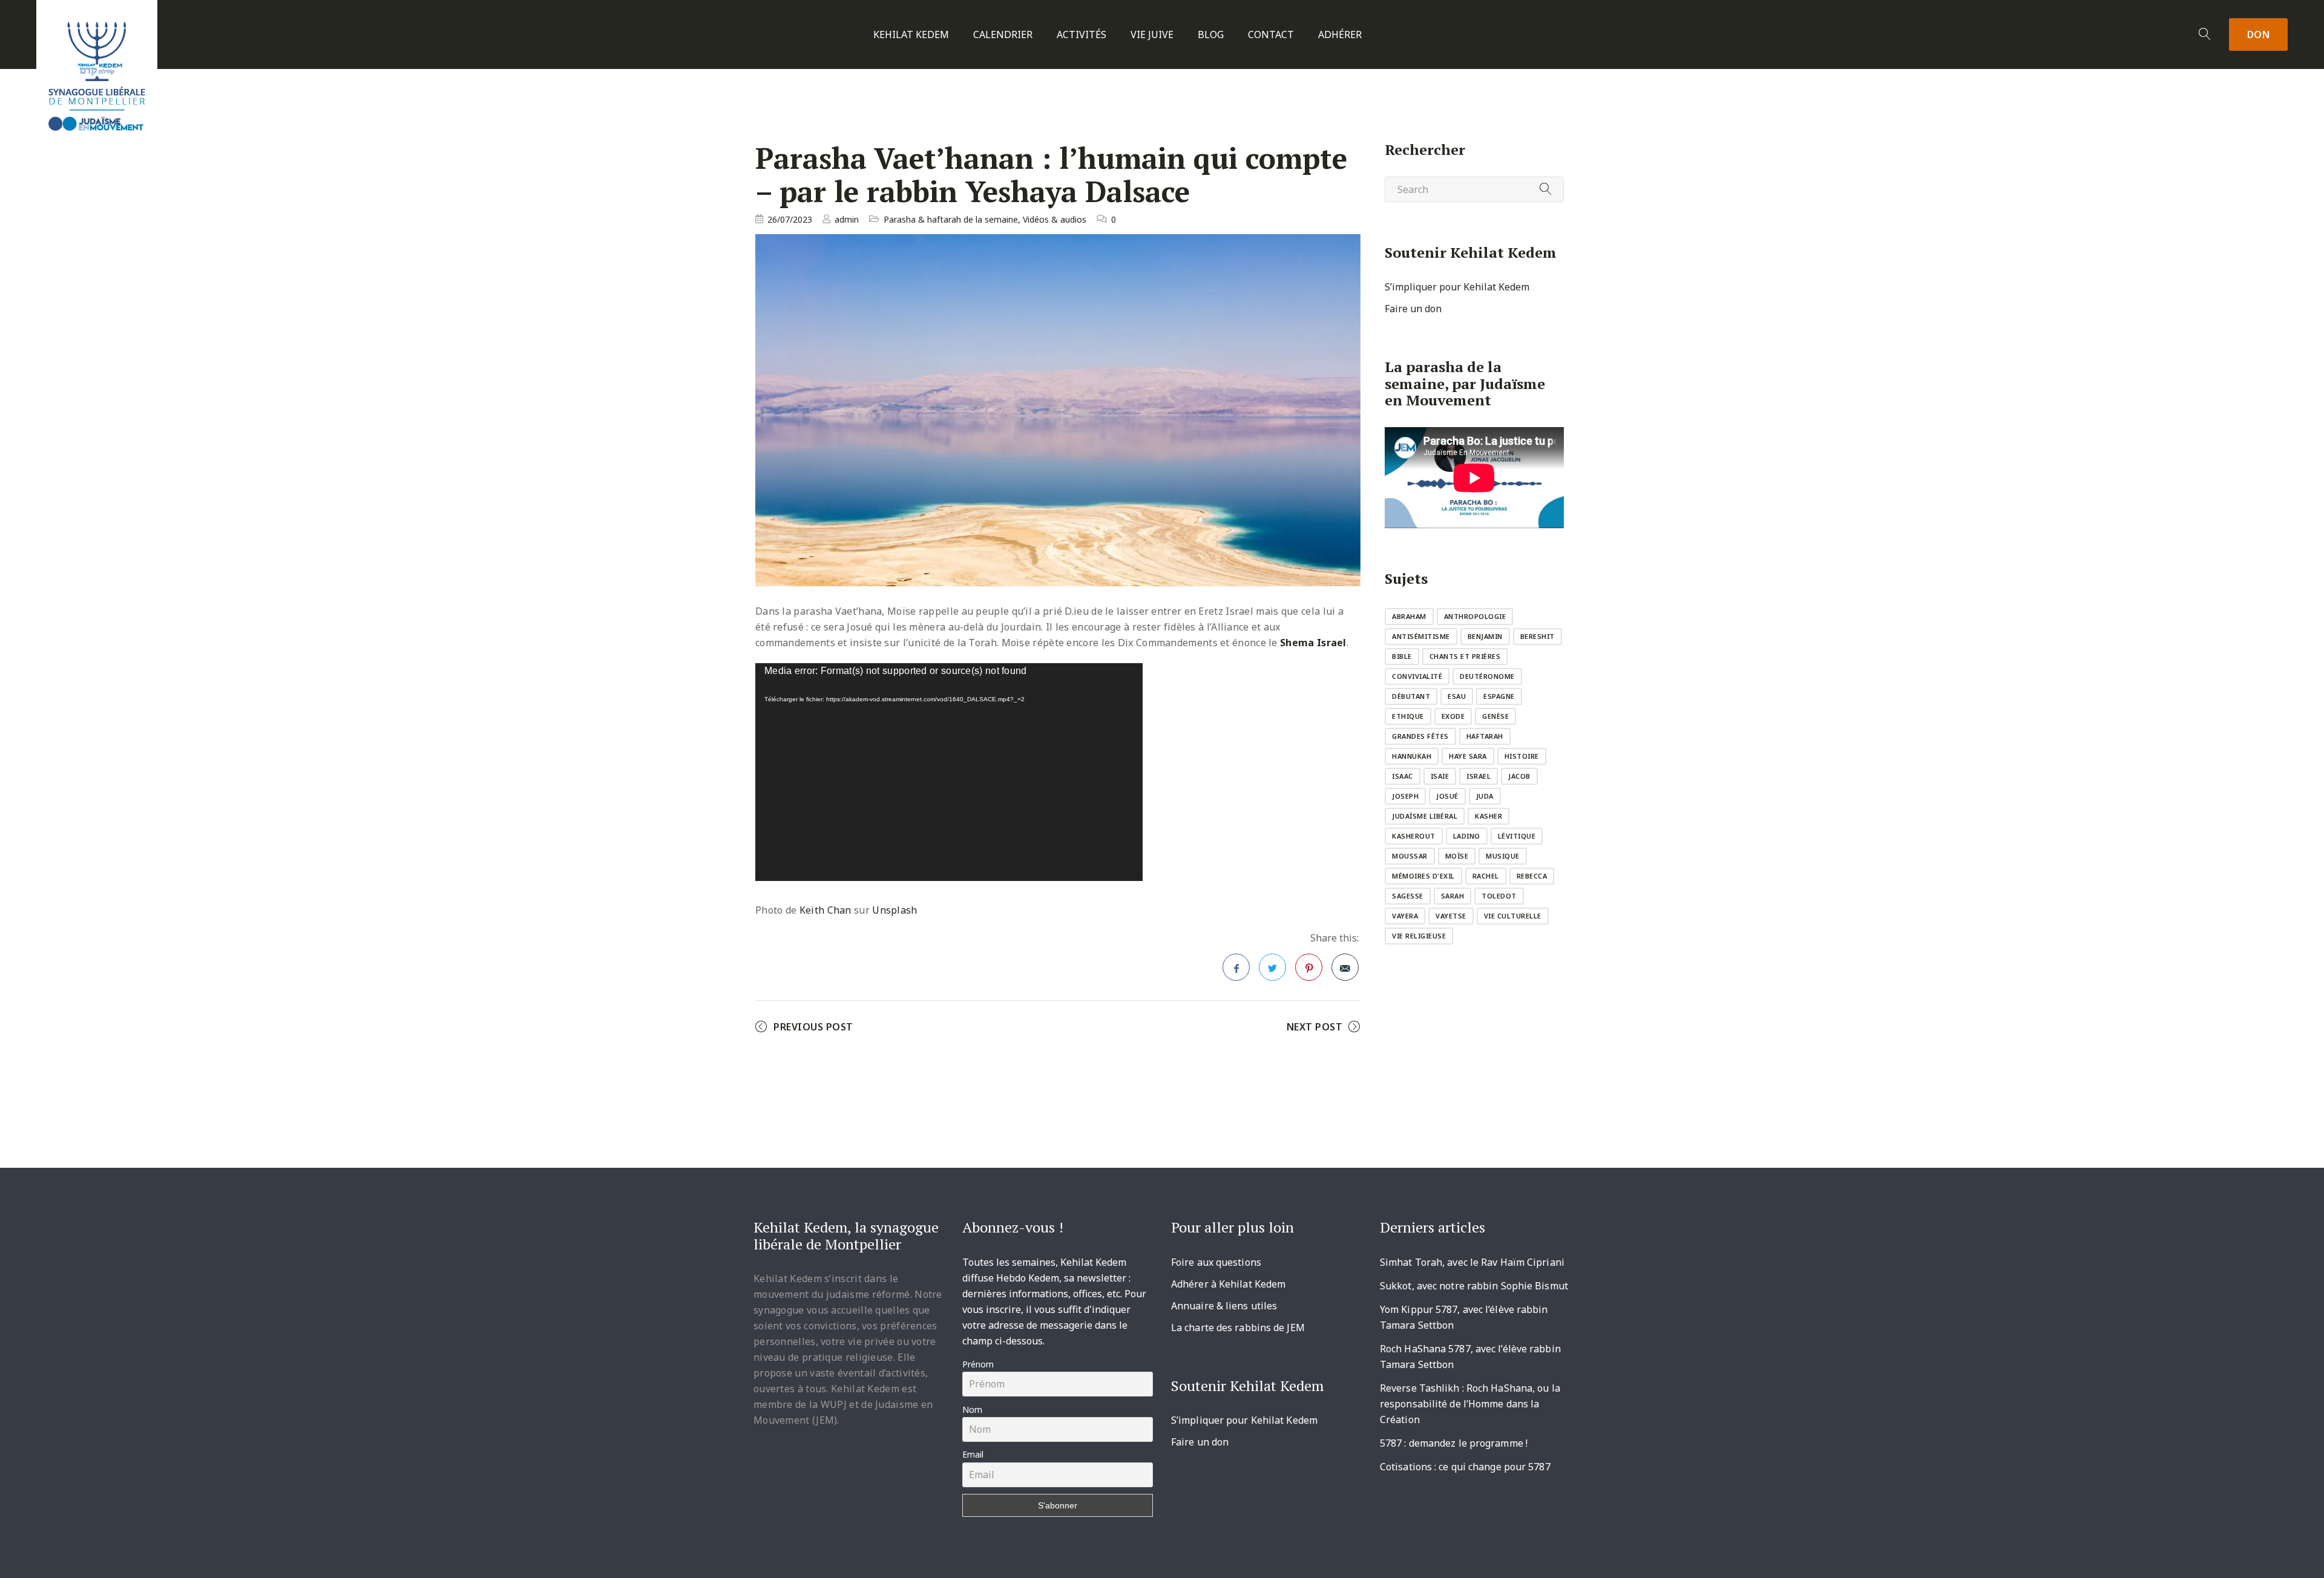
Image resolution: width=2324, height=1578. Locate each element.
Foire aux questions (1216, 1262)
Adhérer (1340, 35)
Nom (972, 1409)
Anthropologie (1475, 616)
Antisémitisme (1421, 636)
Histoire (1522, 756)
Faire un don (1413, 309)
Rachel (1486, 876)
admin (847, 219)
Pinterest (1309, 967)
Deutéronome (1487, 676)
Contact (1271, 35)
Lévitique (1517, 836)
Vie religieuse (1419, 936)
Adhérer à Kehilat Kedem (1228, 1284)
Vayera (1405, 916)
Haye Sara (1468, 756)
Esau (1457, 696)
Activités (1082, 35)
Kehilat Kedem (911, 35)
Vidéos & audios (1055, 219)
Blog (1211, 35)
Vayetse (1451, 916)
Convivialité (1417, 676)
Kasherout (1414, 836)
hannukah (1412, 756)
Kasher (1489, 816)
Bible (1402, 656)
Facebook (1236, 967)
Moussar (1410, 856)
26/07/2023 (790, 219)
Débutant (1411, 696)
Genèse (1495, 716)
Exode (1453, 716)
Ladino (1467, 836)
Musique (1503, 856)
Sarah (1453, 896)
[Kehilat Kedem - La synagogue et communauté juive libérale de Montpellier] (97, 71)
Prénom (978, 1364)
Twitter (1272, 967)
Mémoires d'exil (1423, 876)
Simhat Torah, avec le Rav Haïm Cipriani (1472, 1262)
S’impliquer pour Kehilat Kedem (1457, 287)
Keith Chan (826, 910)
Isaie (1440, 776)
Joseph (1405, 796)
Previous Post (813, 1027)
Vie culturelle (1513, 916)
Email (973, 1454)
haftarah (1485, 736)
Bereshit (1538, 636)
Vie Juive (1152, 35)
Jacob (1519, 776)
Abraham (1409, 616)
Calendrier (1003, 35)
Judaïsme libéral (1425, 816)
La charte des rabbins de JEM (1238, 1328)
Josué (1447, 796)
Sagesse (1408, 896)
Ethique (1408, 716)
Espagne (1499, 696)
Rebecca (1532, 876)
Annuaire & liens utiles (1224, 1306)
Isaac (1403, 776)
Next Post (1315, 1027)
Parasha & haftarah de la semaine (951, 219)
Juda (1485, 796)
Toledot (1499, 896)
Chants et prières (1465, 656)
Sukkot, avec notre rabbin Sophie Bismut (1474, 1286)
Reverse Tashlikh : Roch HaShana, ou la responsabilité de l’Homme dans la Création (1470, 1404)
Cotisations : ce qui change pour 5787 (1465, 1467)
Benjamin (1485, 636)
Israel (1479, 776)
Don (2259, 34)
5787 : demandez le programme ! (1454, 1443)
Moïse (1457, 856)
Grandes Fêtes (1420, 736)
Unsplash (894, 910)
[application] (949, 772)
